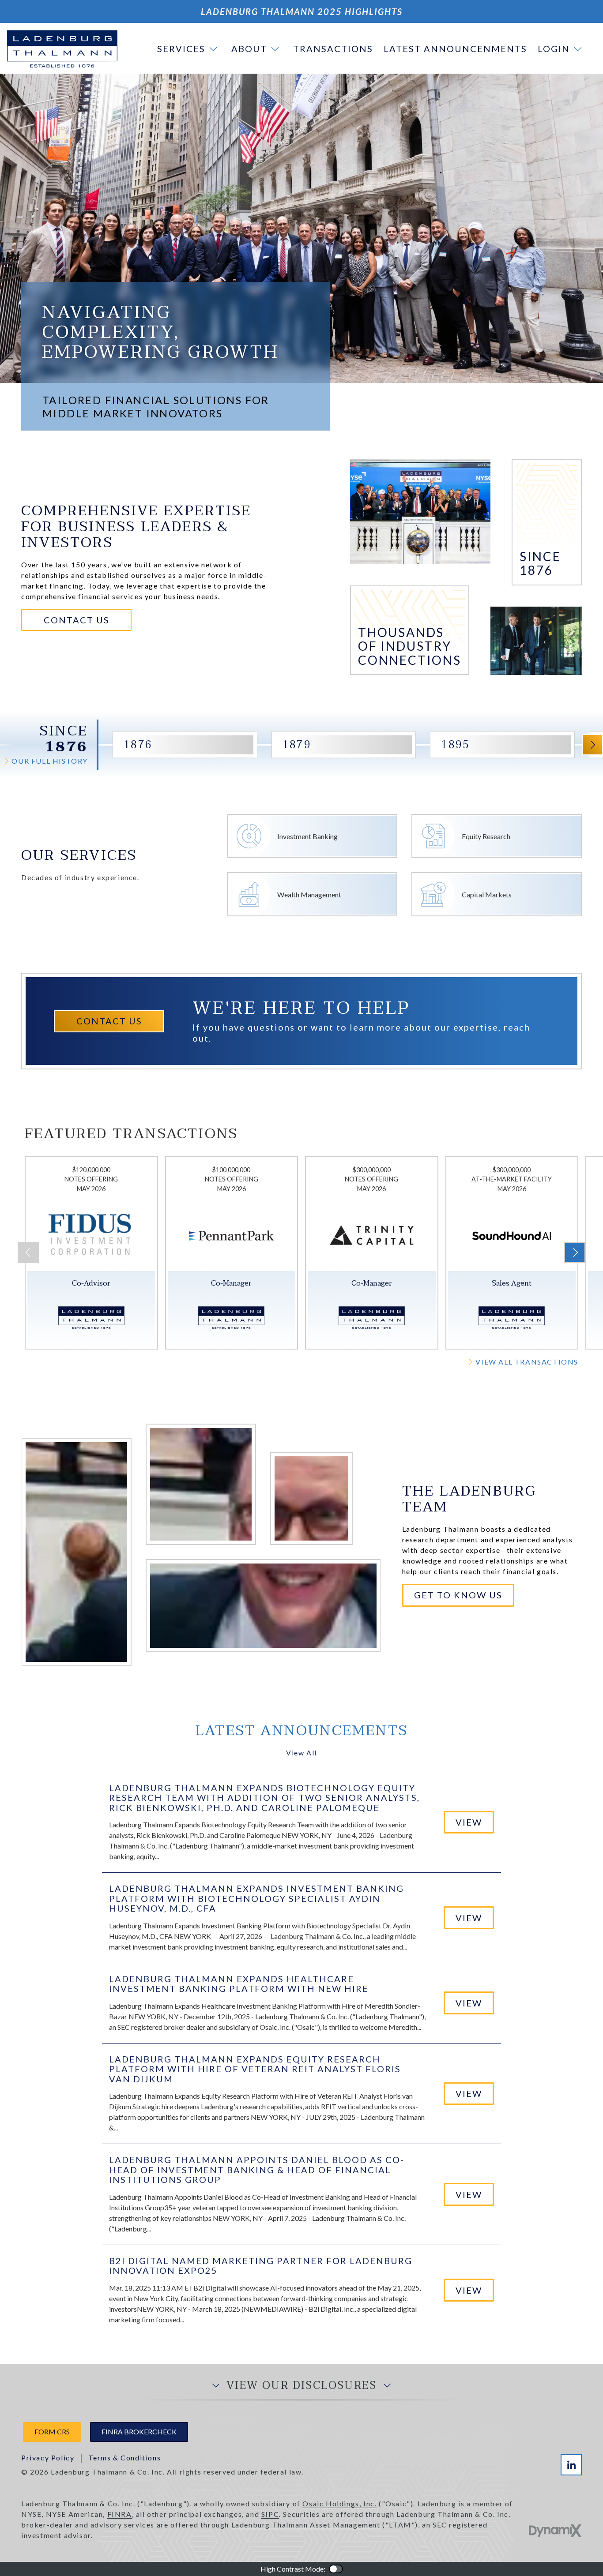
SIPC (270, 2514)
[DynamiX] (555, 2531)
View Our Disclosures (301, 2386)
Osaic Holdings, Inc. (339, 2503)
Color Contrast (336, 2569)
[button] (189, 49)
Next (592, 745)
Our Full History (50, 761)
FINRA (120, 2514)
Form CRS (52, 2432)
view (469, 1822)
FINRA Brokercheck (139, 2432)
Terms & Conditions (124, 2458)
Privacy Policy (48, 2458)
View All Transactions (527, 1362)
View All (301, 1753)
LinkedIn (571, 2465)
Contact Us (77, 620)
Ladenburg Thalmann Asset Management (306, 2525)
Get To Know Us (458, 1595)
